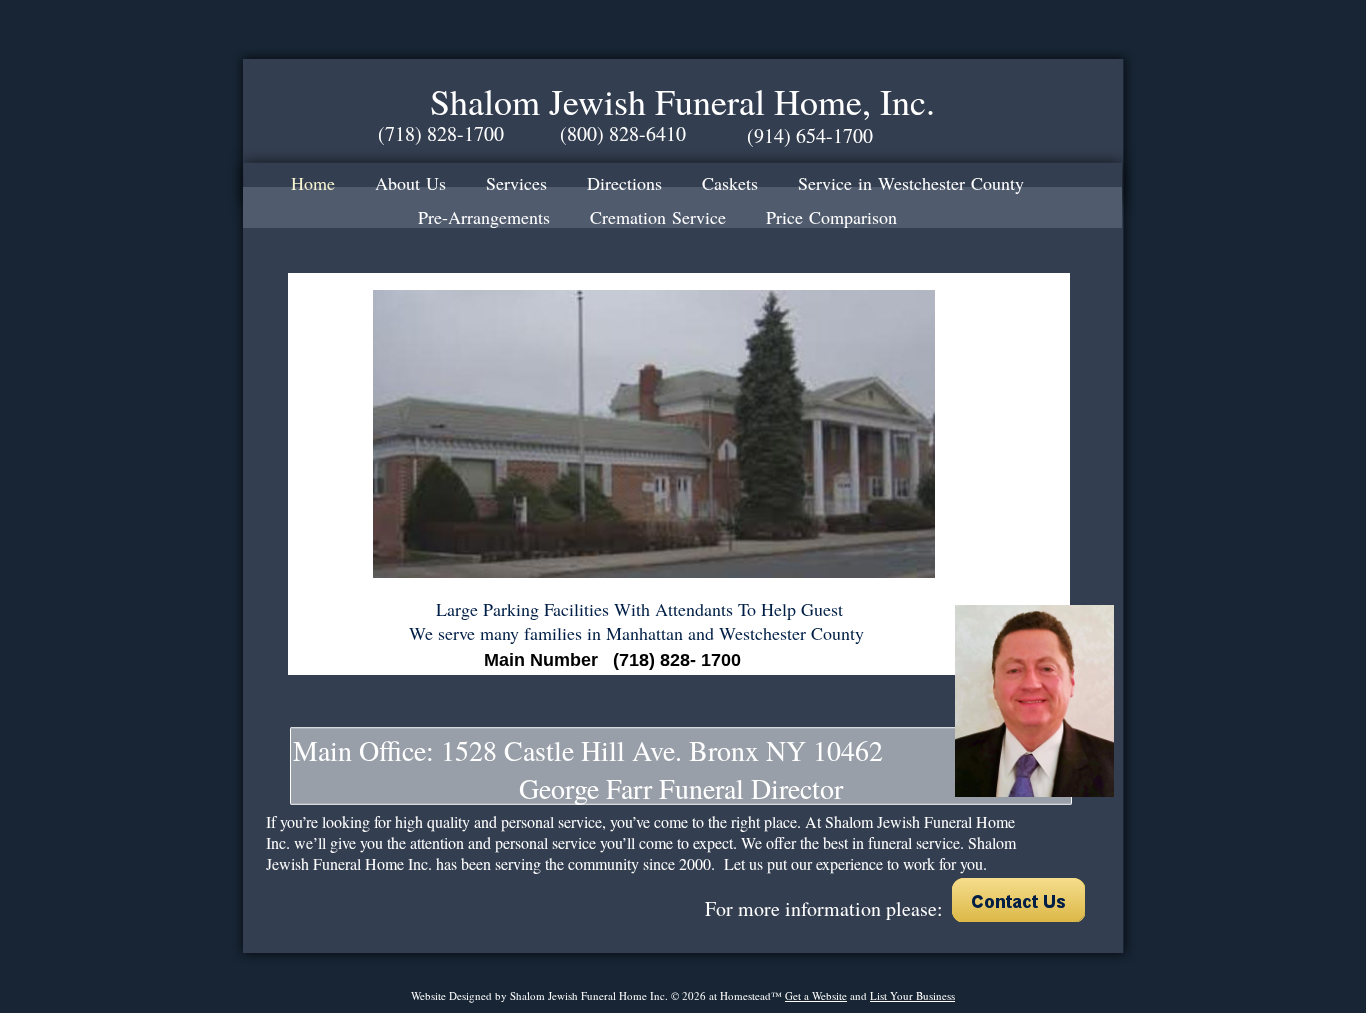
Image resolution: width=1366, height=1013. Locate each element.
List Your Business (912, 995)
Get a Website (816, 995)
